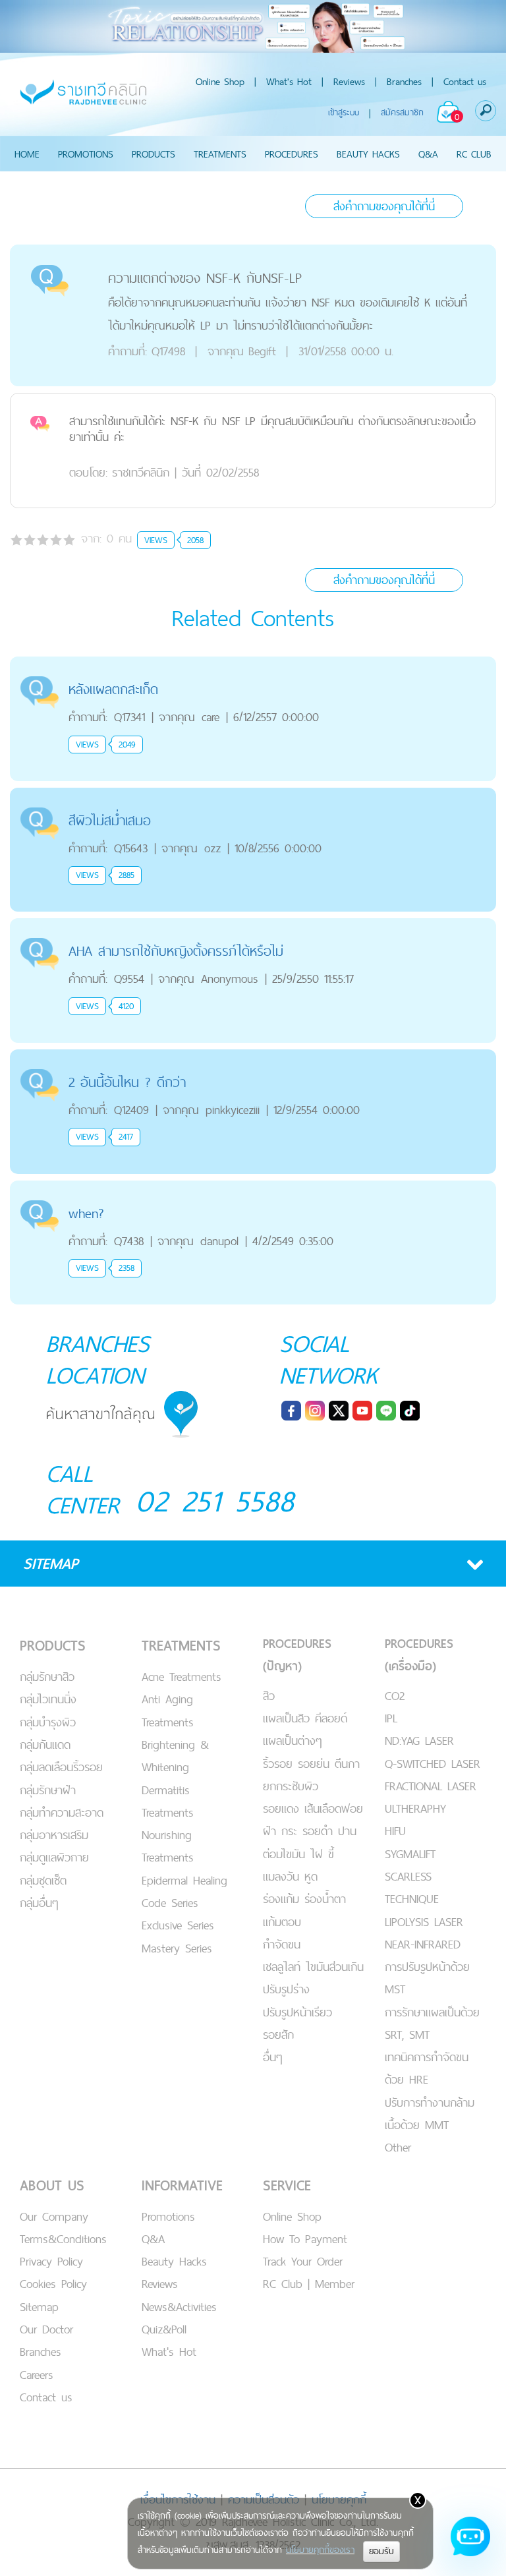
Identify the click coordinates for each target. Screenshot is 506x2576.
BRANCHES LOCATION (98, 1359)
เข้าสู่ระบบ (344, 112)
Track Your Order (303, 2261)
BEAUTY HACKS (368, 154)
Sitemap (39, 2307)
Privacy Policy (51, 2261)
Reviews (349, 81)
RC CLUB (474, 154)
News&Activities (179, 2307)
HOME (27, 154)
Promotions (168, 2216)
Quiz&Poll (164, 2329)
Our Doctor (46, 2329)
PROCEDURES (292, 154)
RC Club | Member (309, 2284)
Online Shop (220, 81)
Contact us (465, 81)
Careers (37, 2375)
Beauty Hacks (174, 2261)
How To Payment (305, 2239)
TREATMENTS (220, 154)
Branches (404, 81)
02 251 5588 (215, 1501)
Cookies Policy (53, 2284)
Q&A (428, 154)
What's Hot (289, 81)
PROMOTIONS (86, 154)
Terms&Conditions (63, 2239)
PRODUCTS (154, 154)
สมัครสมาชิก (402, 112)
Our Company (54, 2216)
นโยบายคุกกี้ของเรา (320, 2550)
